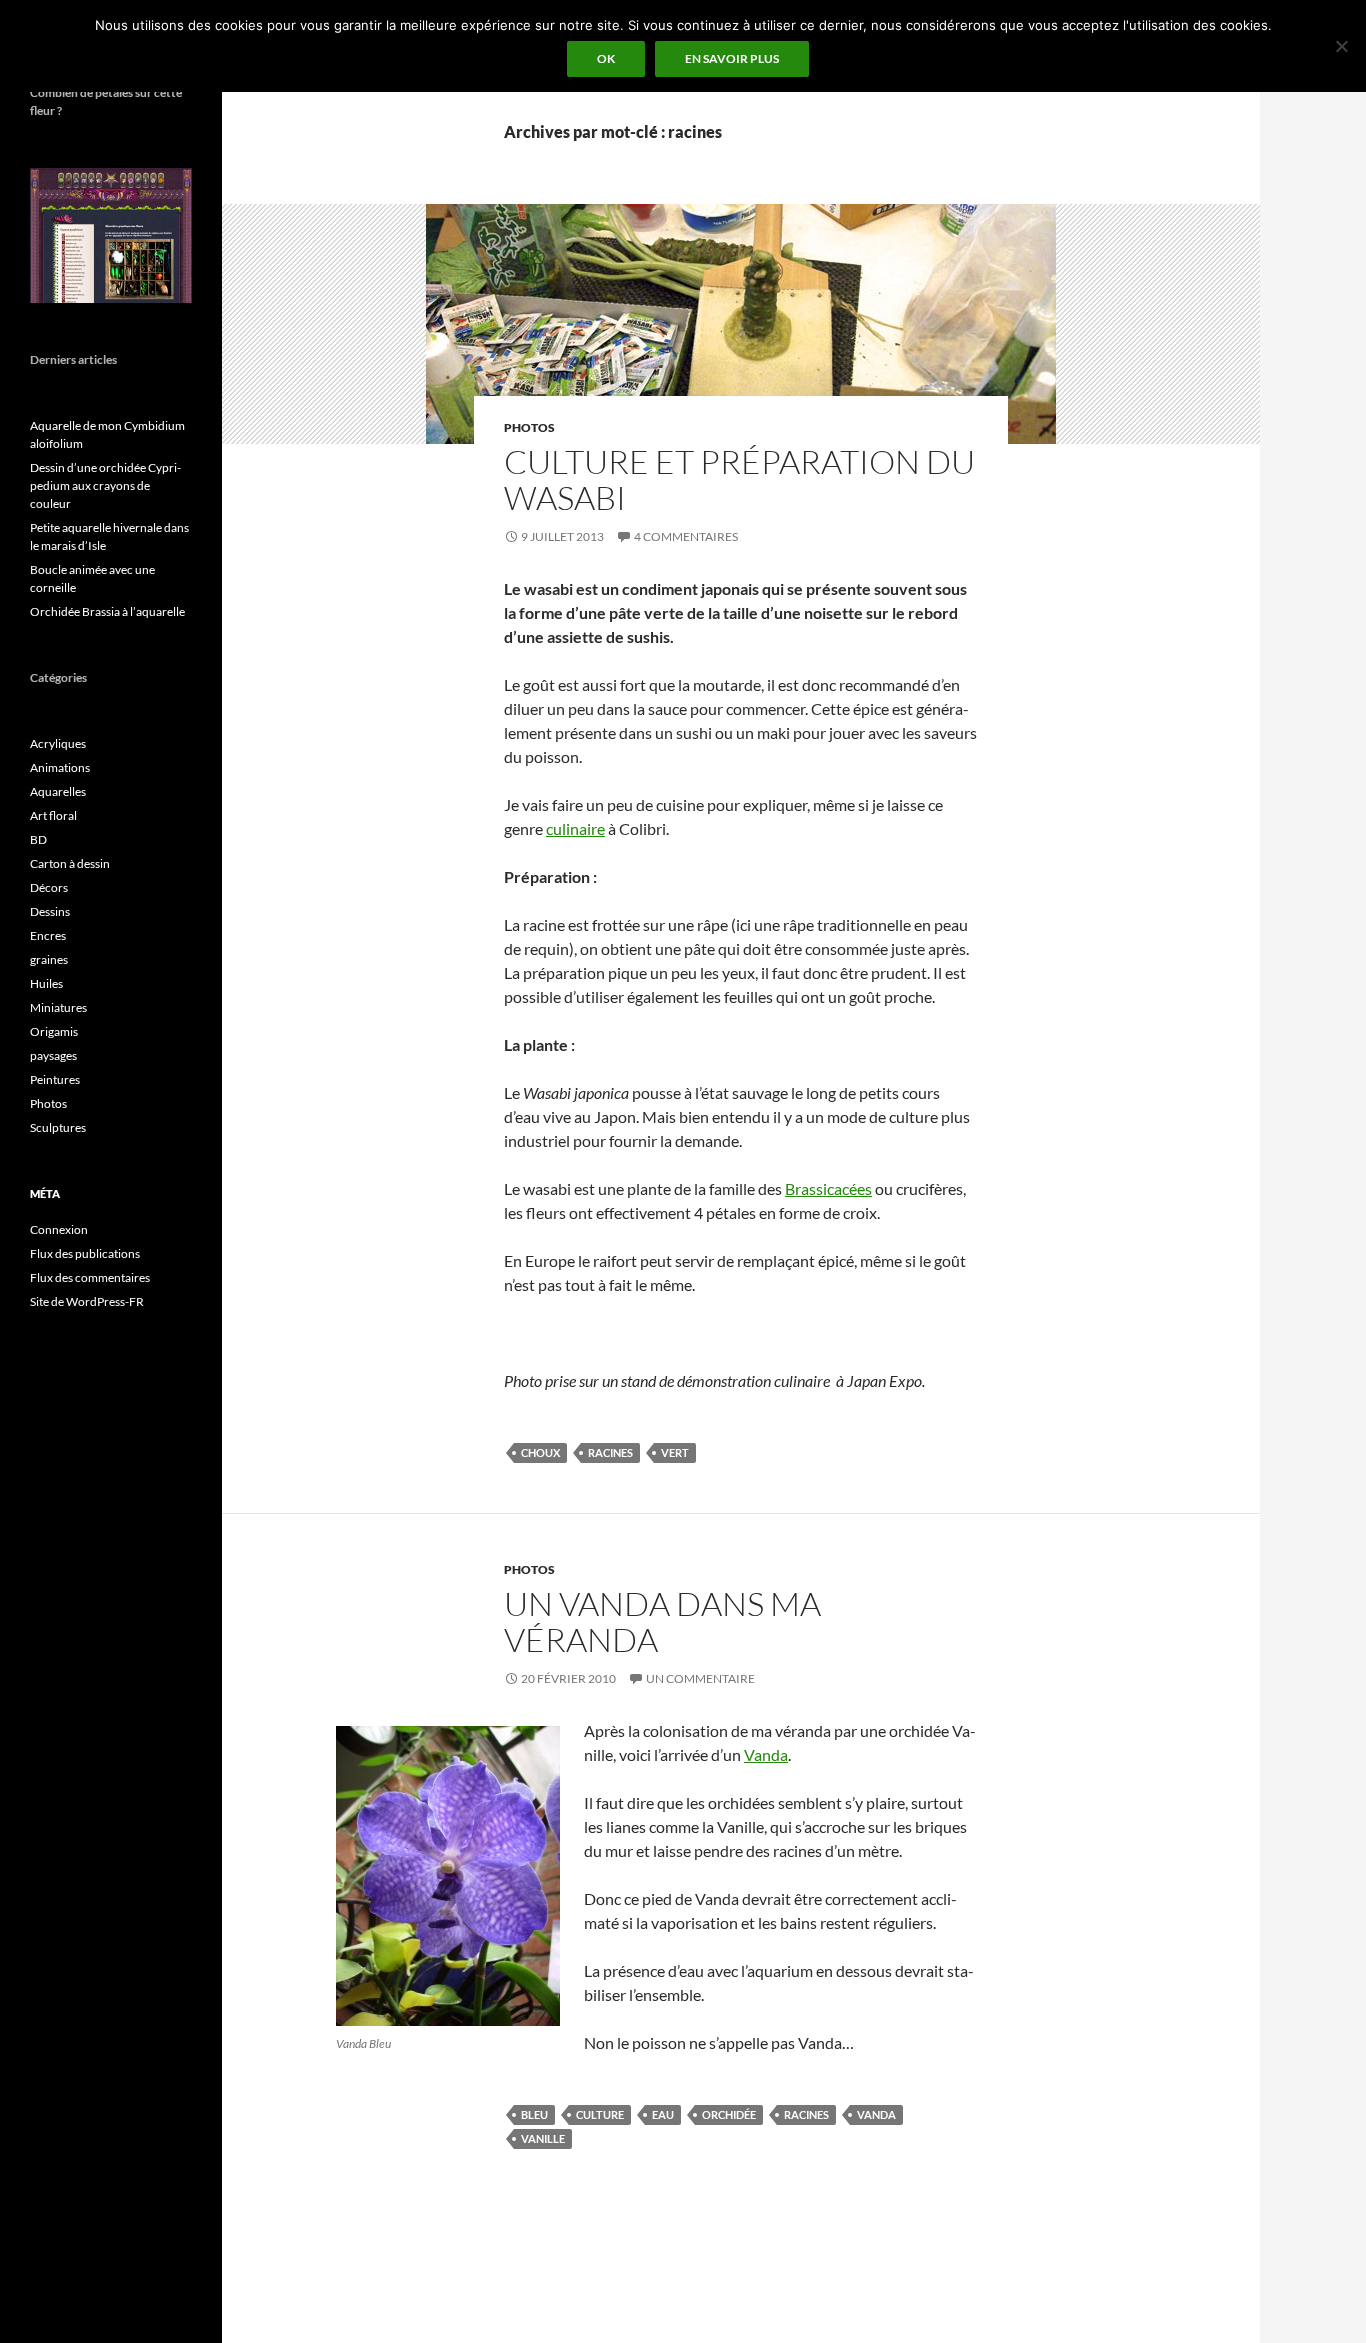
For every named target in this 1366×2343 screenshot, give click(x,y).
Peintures (55, 1079)
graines (49, 959)
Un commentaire (700, 1678)
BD (38, 839)
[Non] (1341, 46)
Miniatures (58, 1007)
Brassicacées (828, 1188)
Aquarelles (58, 791)
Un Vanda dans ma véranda (662, 1621)
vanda (876, 2114)
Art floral (53, 815)
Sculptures (58, 1127)
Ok (606, 58)
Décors (49, 887)
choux (540, 1452)
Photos (529, 427)
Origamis (54, 1031)
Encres (48, 935)
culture (600, 2114)
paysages (53, 1055)
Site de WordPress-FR (87, 1301)
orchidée (729, 2114)
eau (663, 2114)
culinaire (575, 828)
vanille (543, 2138)
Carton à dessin (70, 863)
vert (675, 1452)
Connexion (59, 1229)
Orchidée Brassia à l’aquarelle (107, 611)
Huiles (46, 983)
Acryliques (58, 743)
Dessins (50, 911)
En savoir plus (732, 58)
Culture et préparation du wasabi (739, 479)
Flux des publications (85, 1253)
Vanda (766, 1754)
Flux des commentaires (90, 1277)
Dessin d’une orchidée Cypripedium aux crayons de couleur (105, 485)
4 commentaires (686, 536)
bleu (534, 2114)
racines (610, 1452)
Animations (60, 767)
